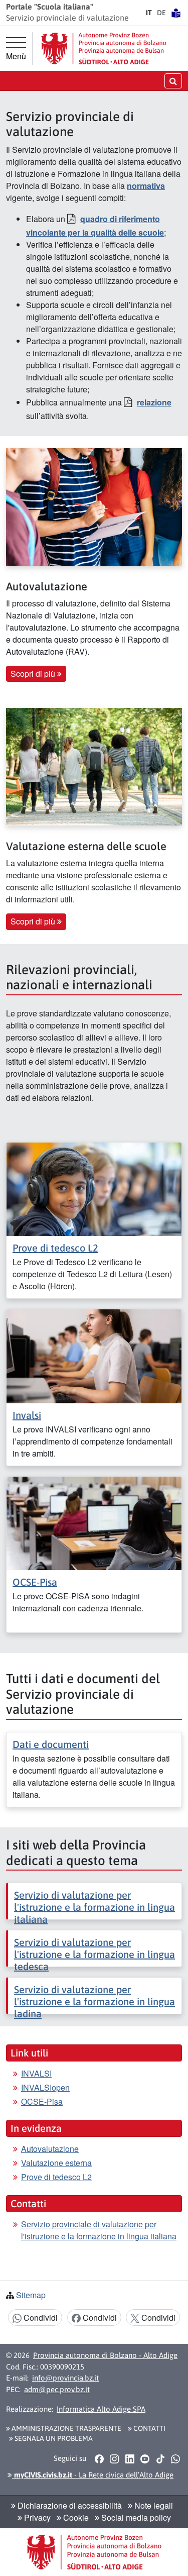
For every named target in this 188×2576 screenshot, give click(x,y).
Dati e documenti (51, 1744)
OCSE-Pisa (35, 1582)
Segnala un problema (53, 2438)
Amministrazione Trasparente (66, 2428)
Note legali (153, 2505)
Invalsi (27, 1415)
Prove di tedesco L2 (55, 1248)
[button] (99, 2458)
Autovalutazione (50, 2149)
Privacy (36, 2517)
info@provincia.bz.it (65, 2378)
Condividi (40, 2317)
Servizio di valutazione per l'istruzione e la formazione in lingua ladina (95, 2001)
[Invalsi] (94, 1355)
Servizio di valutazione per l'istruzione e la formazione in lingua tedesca (95, 1954)
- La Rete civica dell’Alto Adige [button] (93, 2475)
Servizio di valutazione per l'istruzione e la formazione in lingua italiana (95, 1907)
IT (149, 13)
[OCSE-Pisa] (94, 1522)
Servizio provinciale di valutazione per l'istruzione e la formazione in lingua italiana (99, 2230)
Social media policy (135, 2517)
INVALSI (36, 2073)
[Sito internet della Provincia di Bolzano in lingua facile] (176, 13)
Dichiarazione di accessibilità (69, 2505)
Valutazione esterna (56, 2163)
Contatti (149, 2428)
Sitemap (31, 2295)
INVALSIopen (45, 2087)
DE (161, 13)
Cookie (75, 2517)
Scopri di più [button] (34, 674)
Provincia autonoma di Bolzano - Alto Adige (105, 2355)
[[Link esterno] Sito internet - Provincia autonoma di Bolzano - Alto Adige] (104, 48)
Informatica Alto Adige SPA (101, 2409)
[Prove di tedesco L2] (94, 1188)
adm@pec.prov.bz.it (57, 2389)
